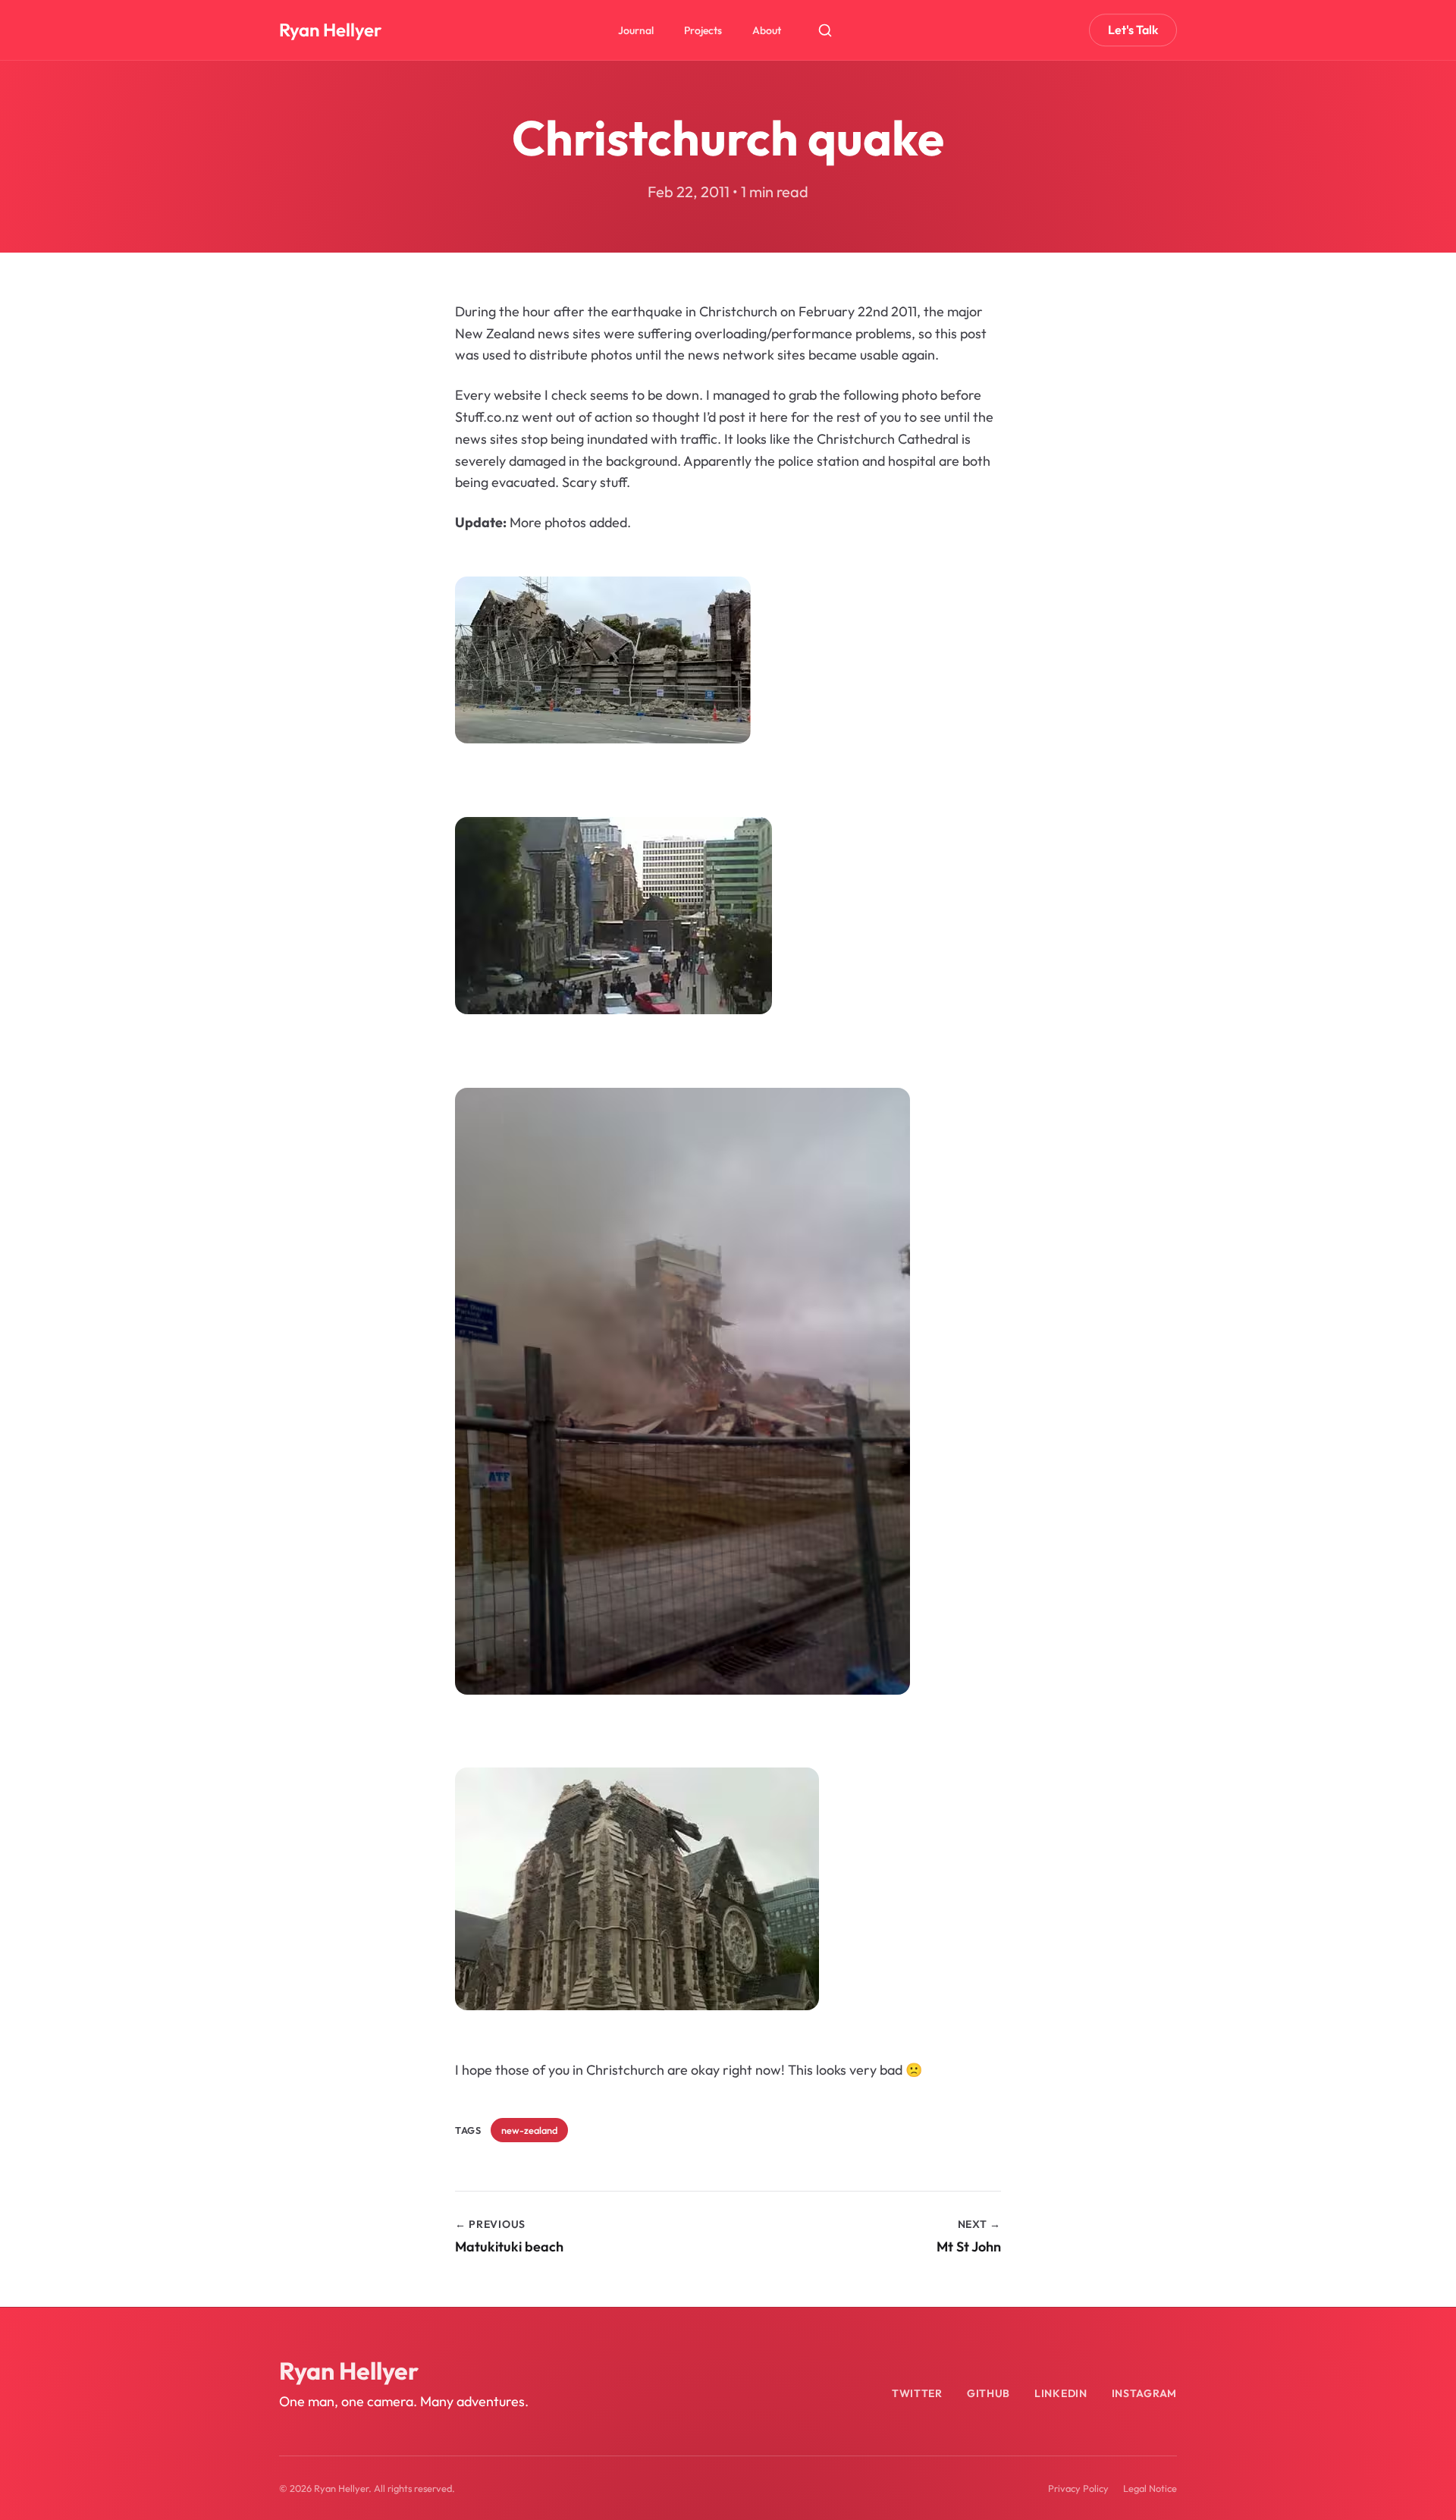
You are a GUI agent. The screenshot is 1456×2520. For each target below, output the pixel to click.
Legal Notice (1150, 2488)
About (767, 30)
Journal (636, 30)
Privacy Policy (1078, 2488)
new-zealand (529, 2130)
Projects (703, 30)
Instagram (1144, 2393)
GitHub (988, 2393)
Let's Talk (1133, 30)
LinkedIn (1061, 2393)
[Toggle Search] (825, 30)
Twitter (917, 2393)
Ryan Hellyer (330, 30)
